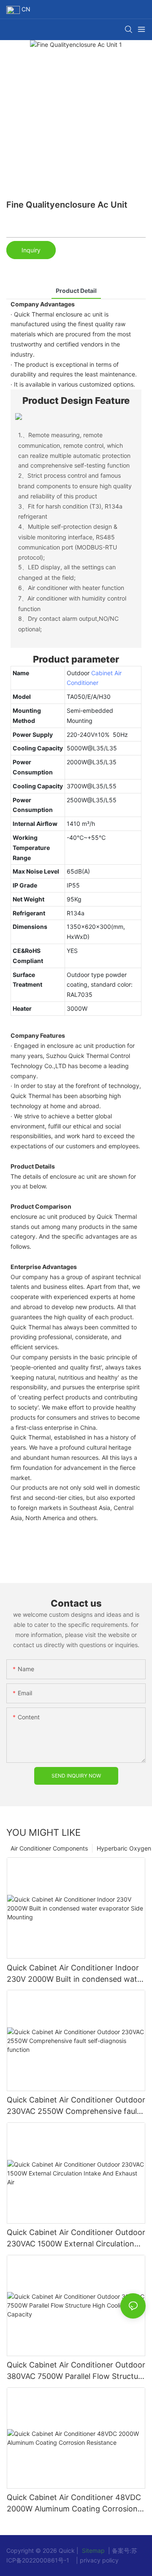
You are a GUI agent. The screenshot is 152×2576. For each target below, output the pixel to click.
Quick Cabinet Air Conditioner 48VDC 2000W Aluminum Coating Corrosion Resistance (74, 2504)
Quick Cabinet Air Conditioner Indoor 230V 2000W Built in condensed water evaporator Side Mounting (76, 1974)
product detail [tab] (76, 291)
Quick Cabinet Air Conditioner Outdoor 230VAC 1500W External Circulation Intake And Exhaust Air (76, 2239)
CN (25, 9)
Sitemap (92, 2550)
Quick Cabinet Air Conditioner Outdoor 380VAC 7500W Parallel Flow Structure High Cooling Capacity (76, 2371)
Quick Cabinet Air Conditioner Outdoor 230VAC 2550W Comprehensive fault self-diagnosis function (76, 2106)
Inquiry (31, 250)
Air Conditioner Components (49, 1848)
